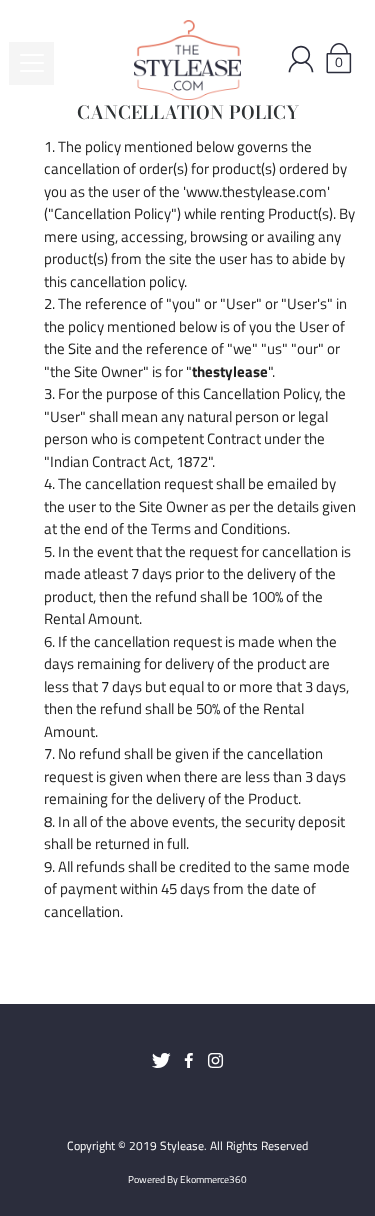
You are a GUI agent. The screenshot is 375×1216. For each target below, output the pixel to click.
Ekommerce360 (213, 1179)
